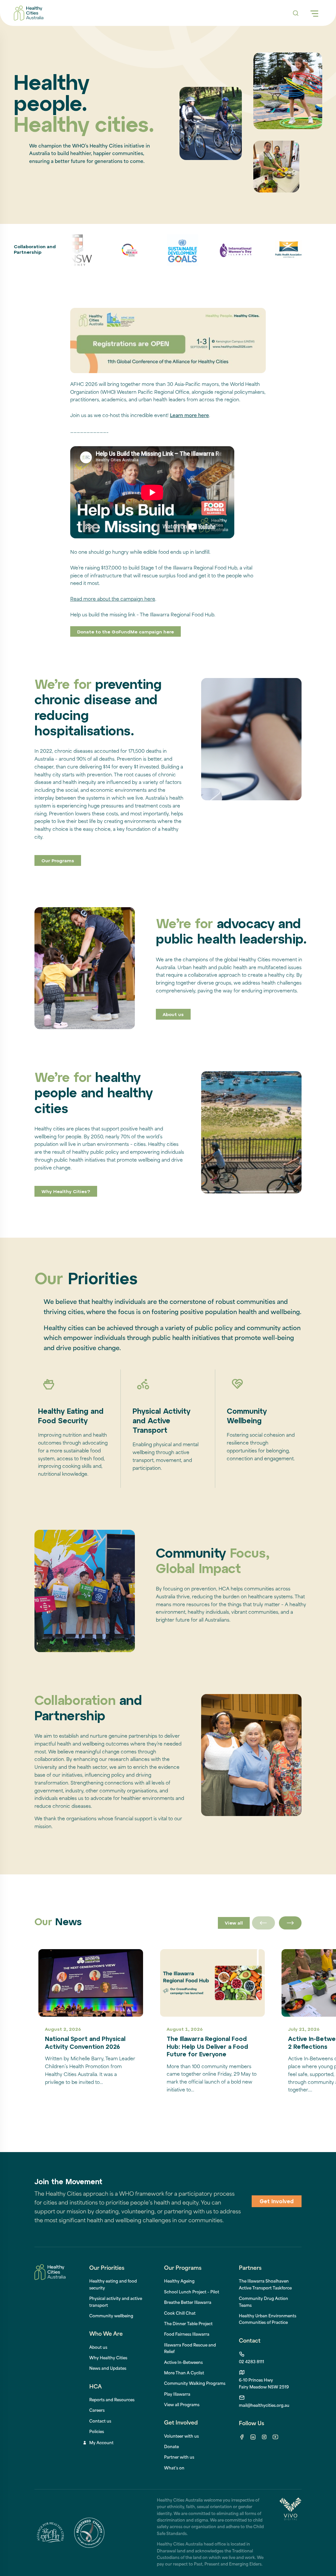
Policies (97, 2432)
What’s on (174, 2468)
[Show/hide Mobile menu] (314, 13)
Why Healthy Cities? (66, 1192)
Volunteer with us (181, 2437)
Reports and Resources (112, 2400)
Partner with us (179, 2458)
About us (173, 1015)
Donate (171, 2447)
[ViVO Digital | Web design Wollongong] (290, 2533)
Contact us (100, 2422)
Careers (97, 2411)
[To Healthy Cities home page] (28, 13)
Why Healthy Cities (108, 2358)
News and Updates (108, 2369)
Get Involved (277, 2202)
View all (234, 1923)
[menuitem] (179, 2282)
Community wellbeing (111, 2316)
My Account (101, 2443)
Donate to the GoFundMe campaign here (126, 632)
